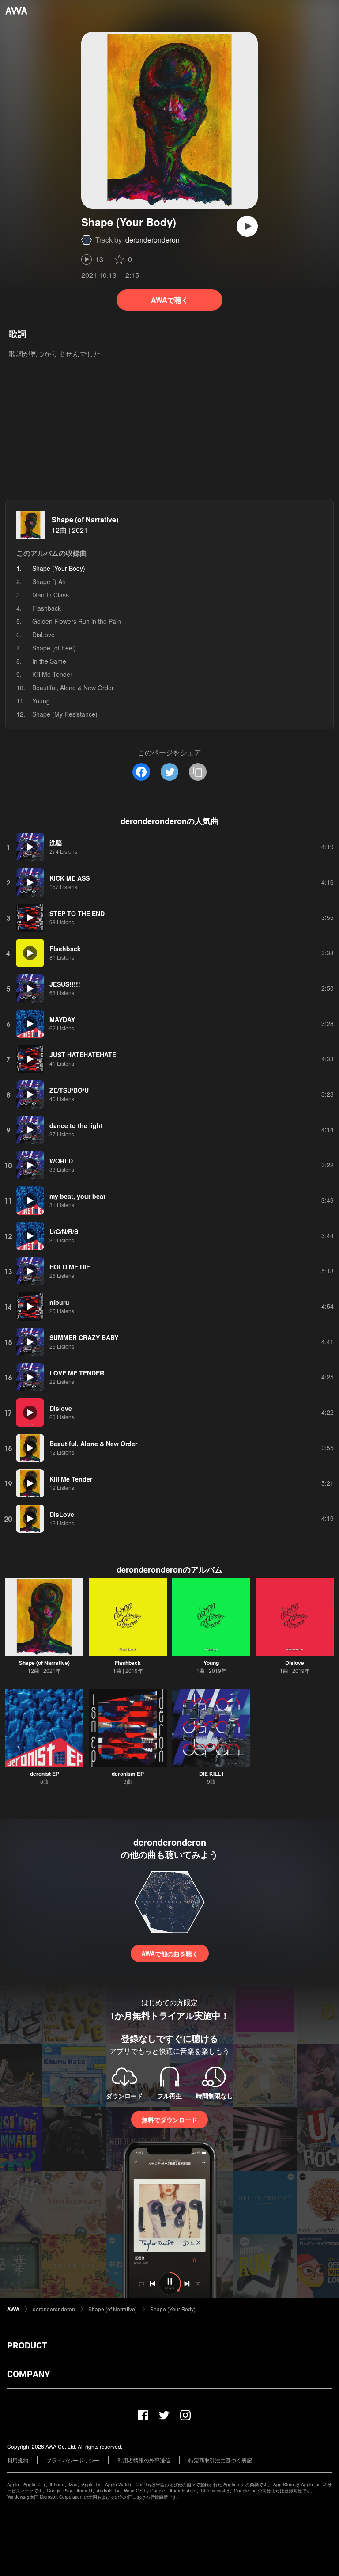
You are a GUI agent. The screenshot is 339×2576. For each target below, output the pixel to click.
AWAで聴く (170, 300)
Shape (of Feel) (54, 648)
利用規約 (18, 2460)
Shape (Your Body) (173, 2309)
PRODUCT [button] (27, 2345)
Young (41, 701)
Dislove (295, 1663)
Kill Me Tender (52, 674)
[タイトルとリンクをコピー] (198, 772)
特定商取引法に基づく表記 (220, 2460)
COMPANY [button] (28, 2374)
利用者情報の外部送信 (144, 2460)
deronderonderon (153, 240)
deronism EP (128, 1774)
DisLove (43, 635)
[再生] (247, 226)
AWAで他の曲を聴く (170, 1953)
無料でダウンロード (169, 2120)
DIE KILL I (211, 1774)
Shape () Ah (49, 581)
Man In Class (51, 595)
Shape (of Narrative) (85, 519)
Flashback (47, 608)
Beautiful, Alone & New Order (73, 688)
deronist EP (45, 1774)
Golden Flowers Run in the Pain (77, 621)
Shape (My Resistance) (65, 714)
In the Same (49, 661)
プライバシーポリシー (73, 2460)
